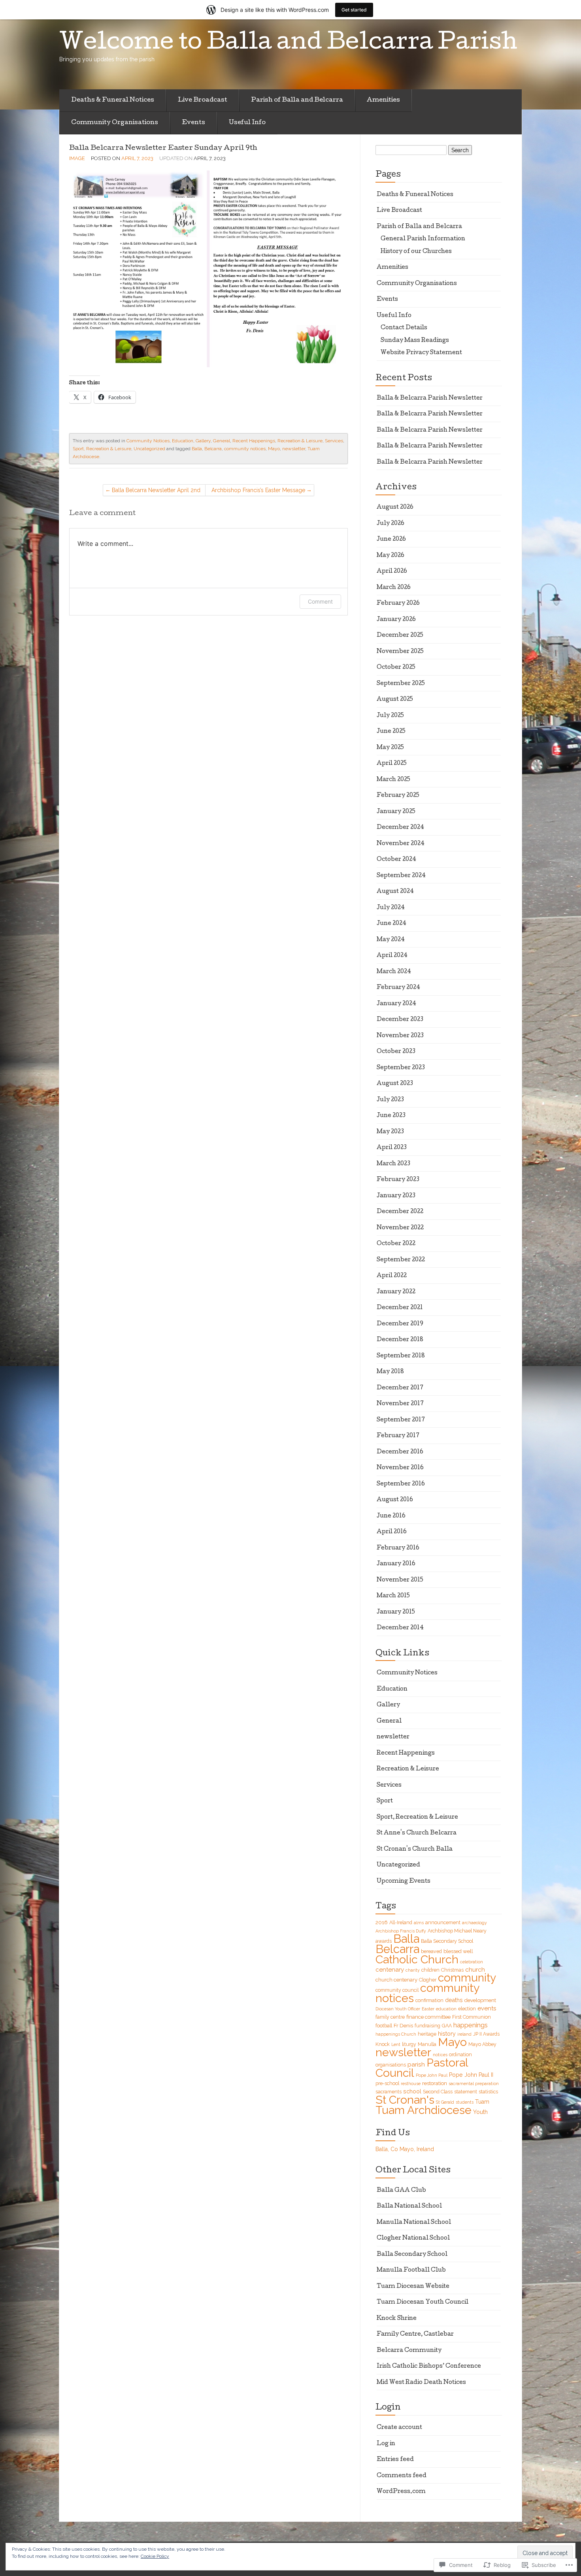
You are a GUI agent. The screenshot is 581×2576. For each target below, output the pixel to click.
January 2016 (396, 1564)
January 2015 (396, 1612)
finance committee (428, 2017)
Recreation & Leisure (300, 441)
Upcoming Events (404, 1882)
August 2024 (395, 892)
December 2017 (400, 1388)
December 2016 (400, 1452)
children (430, 1970)
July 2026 (390, 524)
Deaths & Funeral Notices (113, 100)
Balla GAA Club (401, 2191)
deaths (454, 2000)
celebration (472, 1962)
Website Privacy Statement (421, 353)
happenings (471, 2025)
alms (419, 1923)
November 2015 (400, 1580)
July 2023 (390, 1100)
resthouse (411, 2083)
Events (193, 123)
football (384, 2026)
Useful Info (247, 123)
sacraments (389, 2092)
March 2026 (394, 588)
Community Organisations (115, 123)
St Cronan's (405, 2100)
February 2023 (398, 1180)
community (467, 1978)
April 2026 (392, 572)
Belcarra (213, 449)
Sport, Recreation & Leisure (102, 449)
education (446, 2009)
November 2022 (400, 1228)
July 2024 (391, 908)
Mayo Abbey (482, 2044)
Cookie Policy (155, 2556)
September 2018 (401, 1356)
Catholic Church (417, 1959)
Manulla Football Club (411, 2270)
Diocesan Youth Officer (398, 2009)
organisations (391, 2065)
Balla (197, 449)
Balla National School (409, 2206)
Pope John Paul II (471, 2075)
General (222, 441)
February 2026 (398, 604)
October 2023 (396, 1052)
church (475, 1969)
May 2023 (390, 1132)
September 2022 (401, 1260)
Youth (480, 2112)
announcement (443, 1922)
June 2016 (391, 1516)
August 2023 (395, 1084)
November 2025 (400, 652)
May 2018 (390, 1372)
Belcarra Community (409, 2351)
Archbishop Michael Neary (457, 1931)
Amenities (383, 100)
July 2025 (390, 716)
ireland (464, 2034)
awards (384, 1941)
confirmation (429, 2000)
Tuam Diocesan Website (413, 2287)
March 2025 (393, 780)
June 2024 (391, 924)
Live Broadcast (203, 100)
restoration (435, 2083)
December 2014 (400, 1628)
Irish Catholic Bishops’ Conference (429, 2367)
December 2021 (400, 1308)
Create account (399, 2428)
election (467, 2009)
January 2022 (396, 1292)
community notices (245, 449)
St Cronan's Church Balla (415, 1849)
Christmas (452, 1970)
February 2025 (398, 796)
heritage (427, 2034)
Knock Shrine (397, 2319)
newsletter (294, 449)
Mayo (274, 449)
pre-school (387, 2083)
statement (466, 2092)
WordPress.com (401, 2492)
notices (440, 2055)
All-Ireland (401, 1922)
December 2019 (400, 1324)
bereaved (431, 1951)
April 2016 (392, 1532)
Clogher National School (413, 2238)
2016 (382, 1922)
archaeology (474, 1923)
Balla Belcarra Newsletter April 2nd (156, 490)
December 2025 (400, 636)
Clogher (428, 1980)
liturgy (409, 2044)
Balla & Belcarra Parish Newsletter (430, 398)
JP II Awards (486, 2034)
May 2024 (391, 940)
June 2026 (391, 540)
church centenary (396, 1980)
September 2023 (401, 1068)
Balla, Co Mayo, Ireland (405, 2149)
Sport (385, 1801)
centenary (390, 1970)
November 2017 (400, 1404)
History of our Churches (416, 252)
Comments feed (402, 2476)
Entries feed (395, 2460)
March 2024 (394, 972)
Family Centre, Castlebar (415, 2334)
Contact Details (404, 328)
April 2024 (392, 956)
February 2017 (398, 1436)
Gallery (203, 441)
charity (413, 1970)
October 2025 (396, 668)
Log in (386, 2444)
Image (77, 158)
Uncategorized (149, 449)
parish (416, 2064)
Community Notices (148, 441)
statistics (488, 2092)
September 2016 (401, 1484)
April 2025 (392, 764)
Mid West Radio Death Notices (421, 2383)
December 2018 (400, 1340)
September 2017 (401, 1420)
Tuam (482, 2102)
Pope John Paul (432, 2075)
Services (334, 441)
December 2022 (400, 1212)
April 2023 (392, 1148)
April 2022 (392, 1276)
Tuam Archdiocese (423, 2110)
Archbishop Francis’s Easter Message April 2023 (258, 492)
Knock (383, 2044)
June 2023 (391, 1116)
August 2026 (395, 508)
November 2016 (400, 1468)
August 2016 (395, 1500)
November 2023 (400, 1036)
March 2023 (393, 1164)
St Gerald (445, 2102)
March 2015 (393, 1596)
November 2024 (401, 844)
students (465, 2102)
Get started (354, 10)
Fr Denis (403, 2025)
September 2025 (401, 684)
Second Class (438, 2092)
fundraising (427, 2026)
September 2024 (401, 876)
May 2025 (390, 748)
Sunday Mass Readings (415, 341)
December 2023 (400, 1020)
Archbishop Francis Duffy (401, 1931)
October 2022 (396, 1244)
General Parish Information (423, 239)
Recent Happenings (254, 441)
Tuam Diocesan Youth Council (423, 2302)
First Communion (472, 2017)
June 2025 (391, 732)
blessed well (458, 1951)
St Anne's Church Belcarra (417, 1833)
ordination (460, 2054)
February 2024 (398, 988)
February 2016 (398, 1548)
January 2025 (396, 812)
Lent (396, 2044)
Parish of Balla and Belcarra (297, 100)
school (412, 2091)
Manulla (427, 2044)
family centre (390, 2017)
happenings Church (396, 2034)
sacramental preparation (474, 2083)
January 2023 (396, 1196)
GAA (447, 2026)
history (447, 2034)
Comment (320, 601)
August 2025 (395, 700)
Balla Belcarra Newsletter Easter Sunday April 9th (163, 148)
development (480, 2000)
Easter (428, 2009)
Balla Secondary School (447, 1941)
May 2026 (390, 556)
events (487, 2008)
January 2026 (396, 620)
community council (397, 1990)
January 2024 (396, 1004)
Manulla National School (414, 2223)
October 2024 (396, 860)
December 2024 (400, 828)
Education (183, 441)
